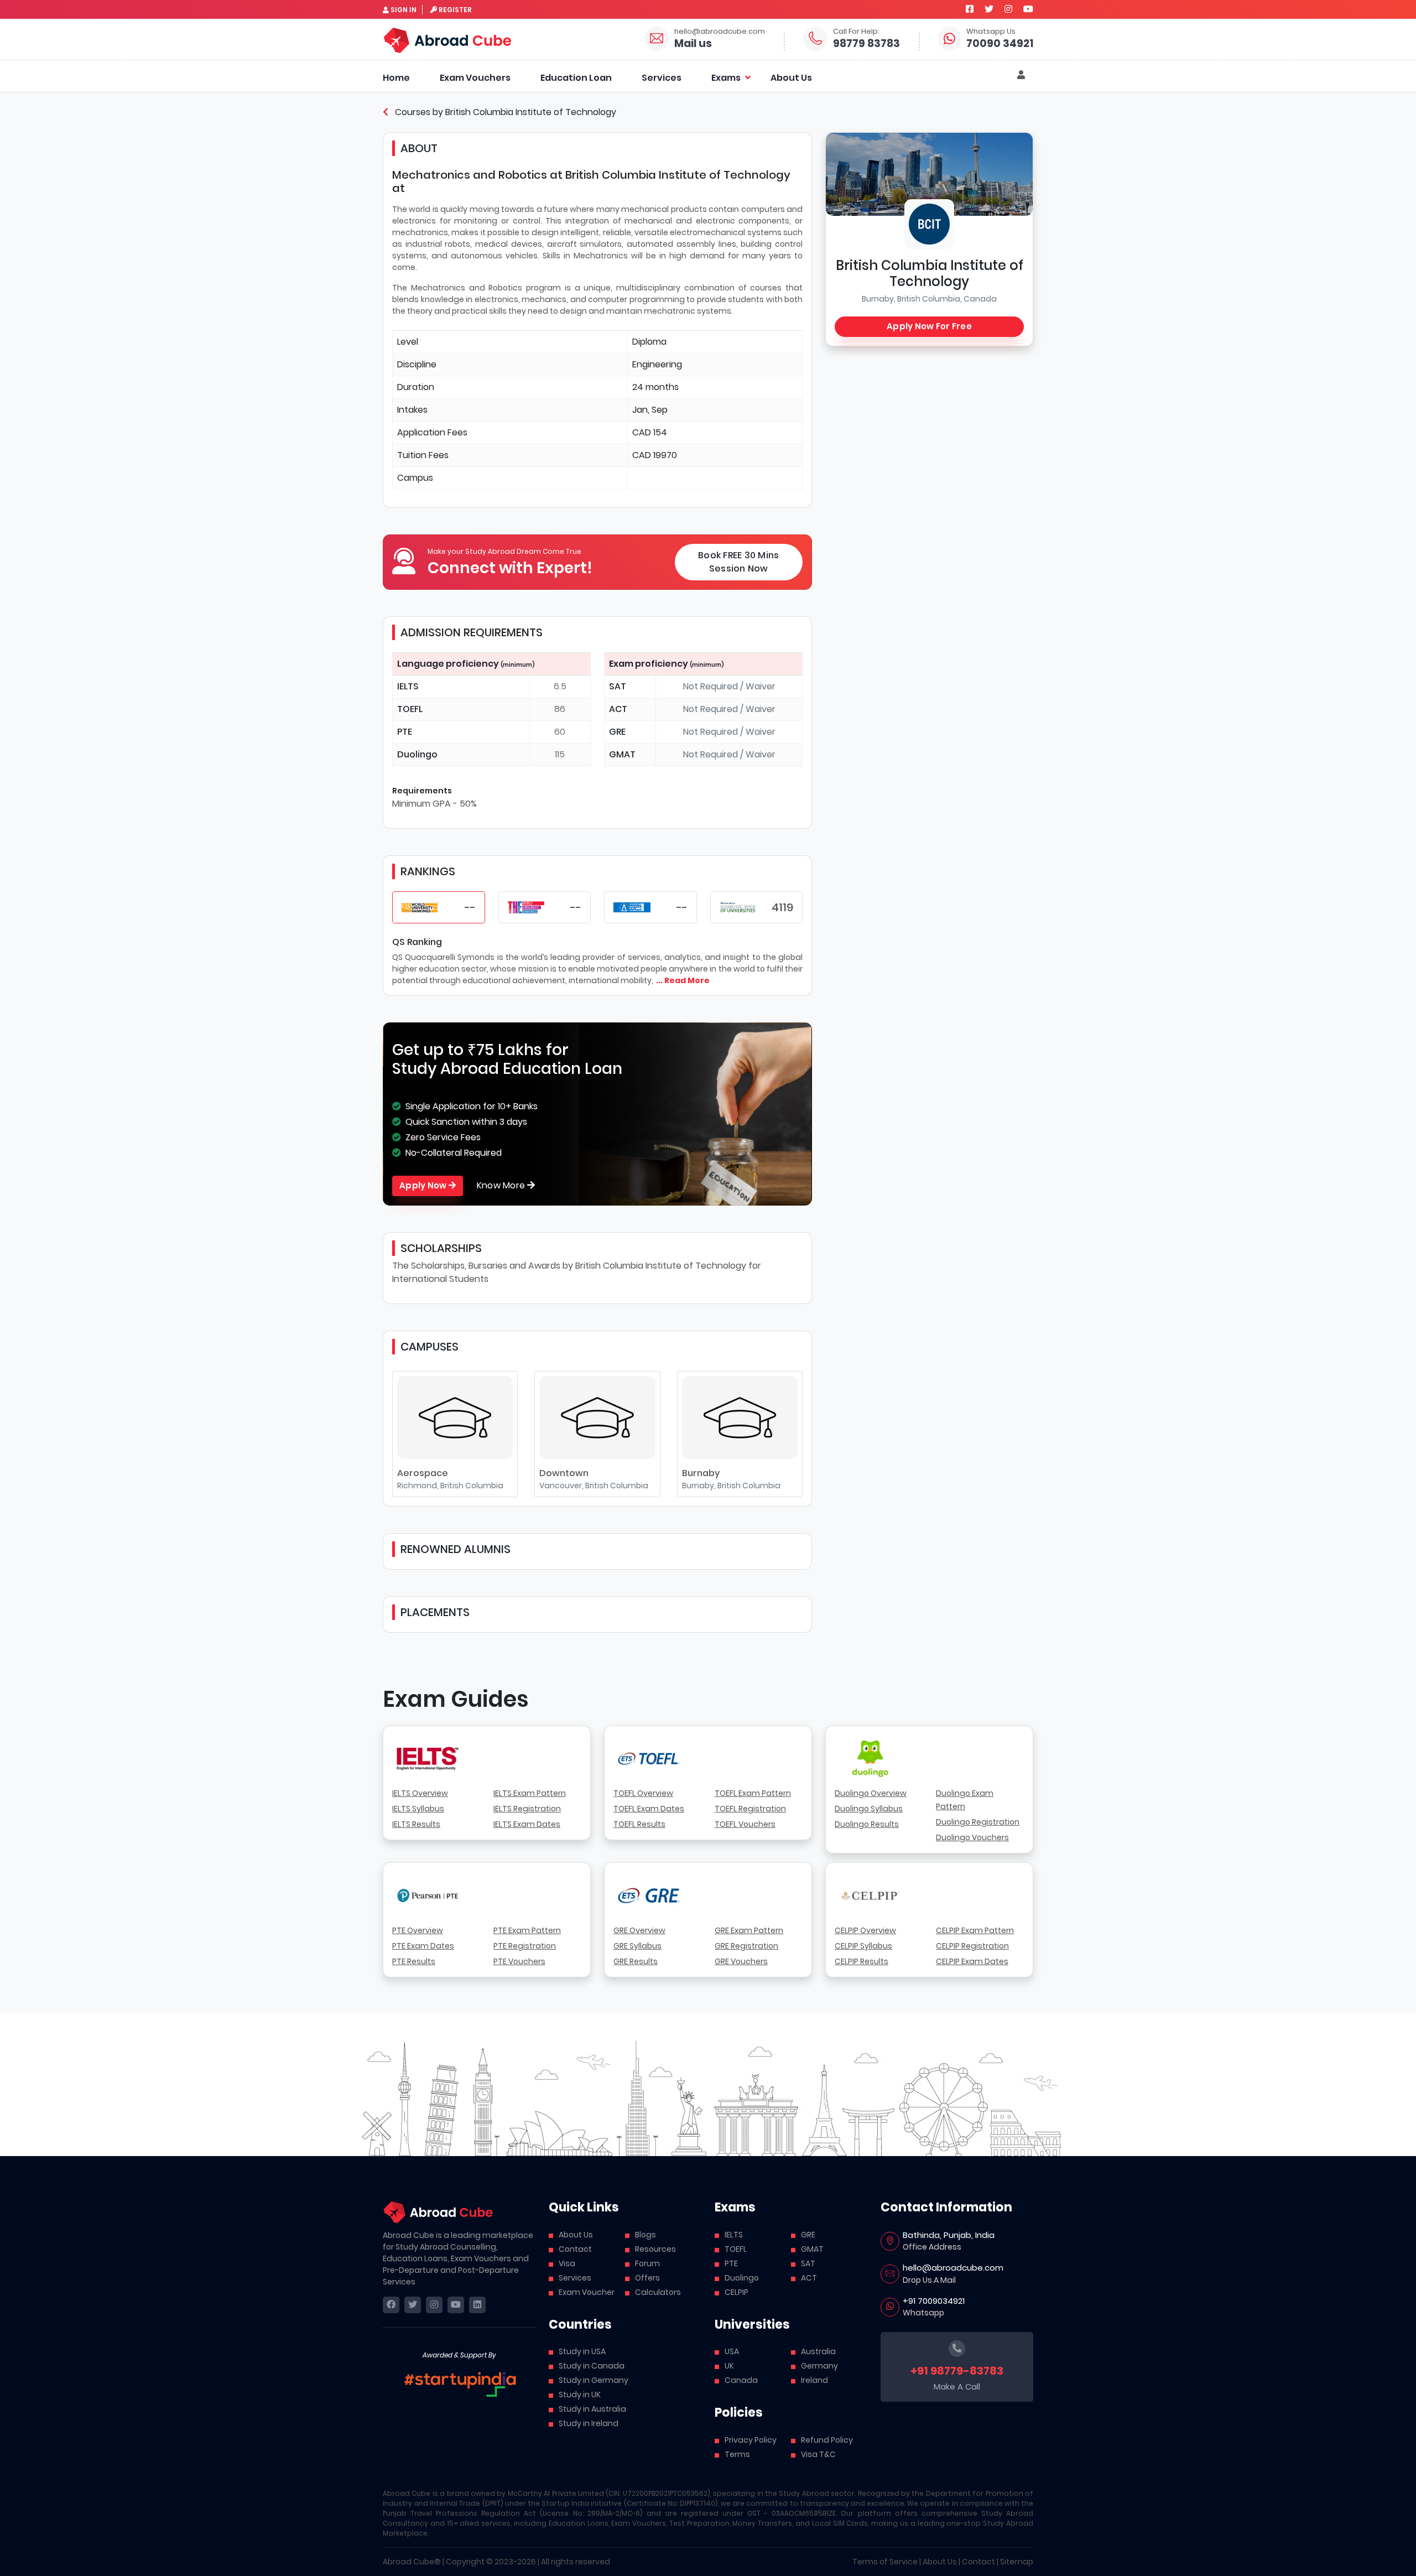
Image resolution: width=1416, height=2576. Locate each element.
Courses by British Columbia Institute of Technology (504, 112)
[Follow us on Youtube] (1028, 9)
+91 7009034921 (934, 2301)
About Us (791, 78)
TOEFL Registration (750, 1809)
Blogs (645, 2235)
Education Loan (576, 78)
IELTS (734, 2235)
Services (662, 78)
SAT (808, 2263)
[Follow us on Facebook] (970, 9)
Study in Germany (594, 2380)
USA (732, 2351)
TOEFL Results (639, 1824)
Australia (818, 2351)
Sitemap (1017, 2562)
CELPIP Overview (865, 1930)
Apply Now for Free (929, 326)
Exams (726, 78)
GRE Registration (746, 1946)
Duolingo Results (867, 1824)
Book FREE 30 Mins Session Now (738, 562)
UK (729, 2366)
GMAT (812, 2249)
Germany (819, 2366)
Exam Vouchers (475, 78)
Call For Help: (856, 31)
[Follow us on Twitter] (989, 9)
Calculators (658, 2292)
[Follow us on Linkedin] (477, 2305)
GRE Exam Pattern (749, 1930)
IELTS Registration (527, 1809)
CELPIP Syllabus (863, 1946)
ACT (809, 2278)
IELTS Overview (420, 1793)
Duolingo (742, 2278)
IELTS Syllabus (418, 1809)
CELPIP (736, 2292)
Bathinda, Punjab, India (949, 2235)
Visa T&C (818, 2454)
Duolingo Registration (978, 1822)
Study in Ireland (589, 2423)
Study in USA (582, 2351)
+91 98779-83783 (957, 2371)
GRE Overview (639, 1930)
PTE (731, 2263)
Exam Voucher (587, 2292)
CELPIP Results (861, 1961)
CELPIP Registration (972, 1946)
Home (396, 78)
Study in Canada (592, 2366)
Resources (655, 2249)
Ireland (814, 2380)
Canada (741, 2380)
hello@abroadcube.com (720, 31)
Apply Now (424, 1185)
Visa (567, 2263)
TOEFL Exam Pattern (753, 1793)
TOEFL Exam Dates (649, 1809)
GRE (808, 2235)
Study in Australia (592, 2409)
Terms (737, 2454)
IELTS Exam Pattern (530, 1793)
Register (455, 10)
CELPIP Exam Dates (972, 1961)
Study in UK (580, 2395)
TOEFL (736, 2249)
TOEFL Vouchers (745, 1824)
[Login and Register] (1021, 75)
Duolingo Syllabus (869, 1809)
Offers (647, 2278)
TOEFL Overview (643, 1793)
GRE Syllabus (637, 1946)
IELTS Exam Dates (527, 1824)
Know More (502, 1185)
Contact (575, 2249)
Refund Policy (827, 2440)
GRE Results (636, 1961)
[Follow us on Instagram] (1008, 9)
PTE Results (414, 1961)
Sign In (404, 10)
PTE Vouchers (519, 1961)
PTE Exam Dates (423, 1946)
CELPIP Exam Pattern (975, 1930)
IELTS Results (416, 1824)
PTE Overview (418, 1930)
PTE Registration (525, 1946)
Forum (647, 2263)
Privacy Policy (751, 2440)
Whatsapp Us (991, 31)
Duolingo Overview (871, 1793)
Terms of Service (885, 2562)
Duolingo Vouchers (972, 1837)
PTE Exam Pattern (527, 1930)
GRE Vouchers (741, 1961)
